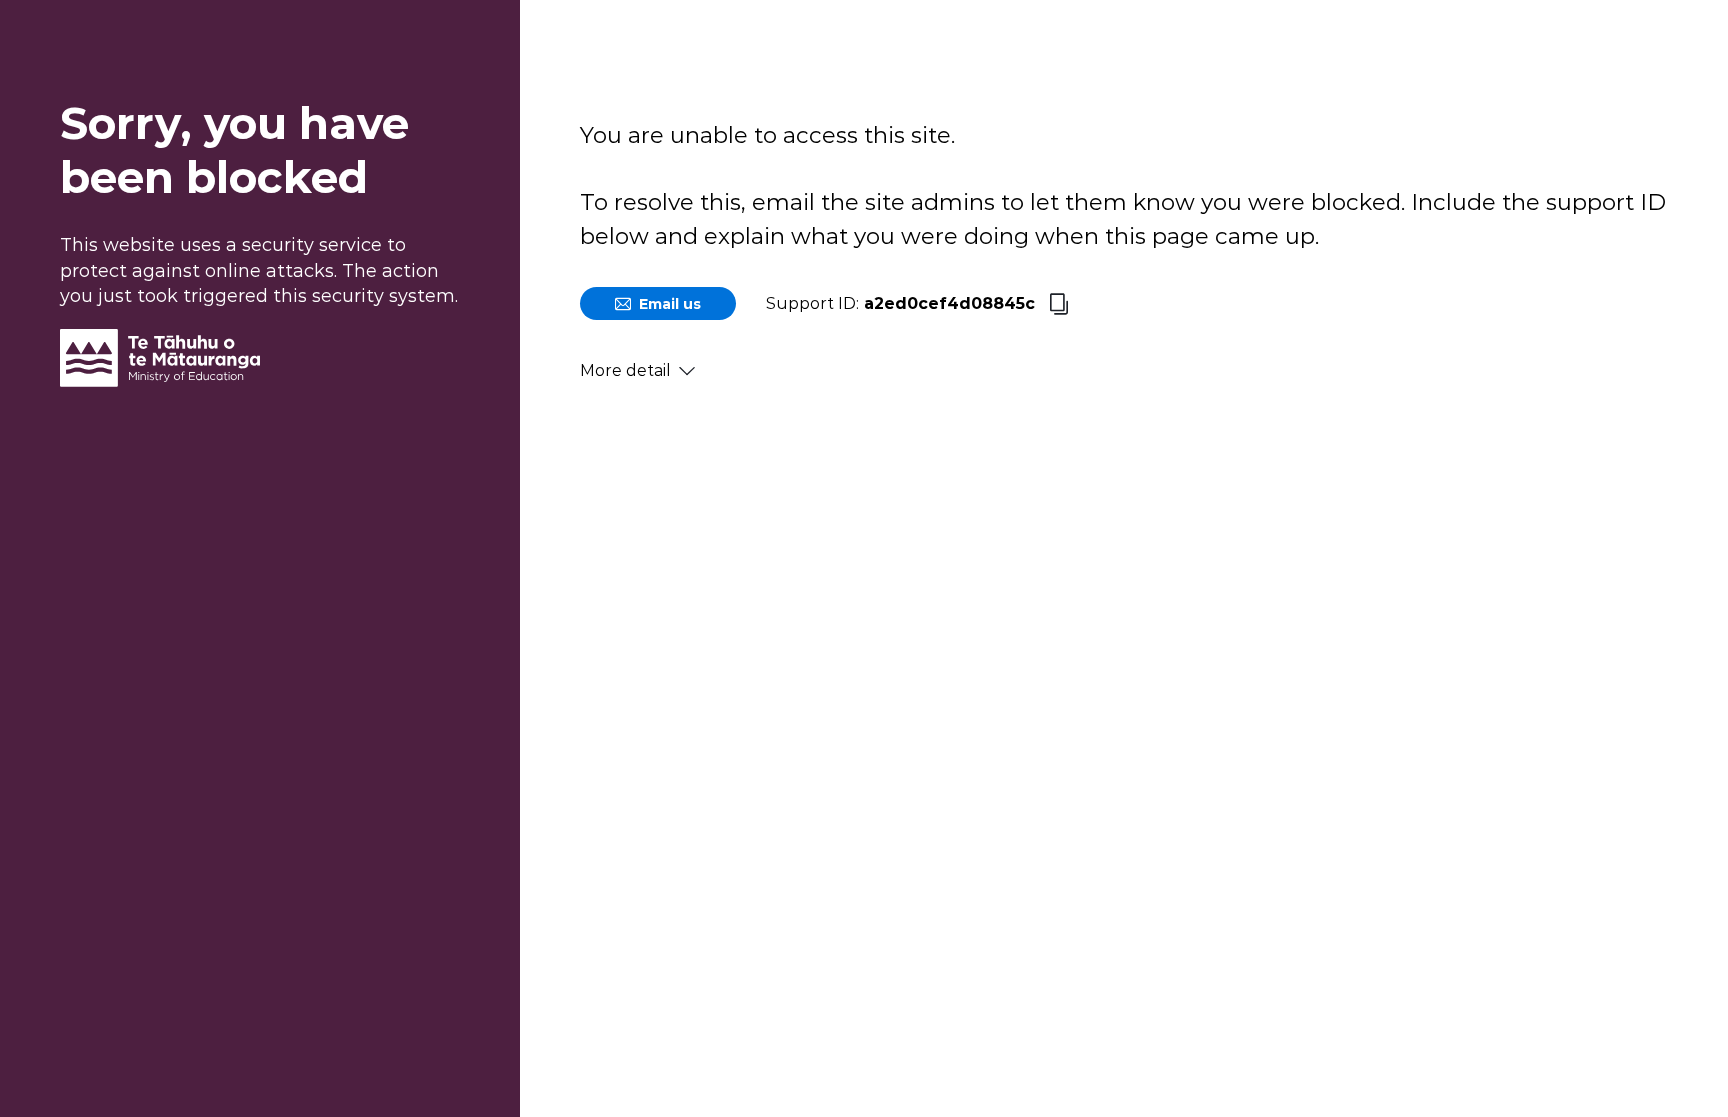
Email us (670, 304)
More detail (625, 370)
